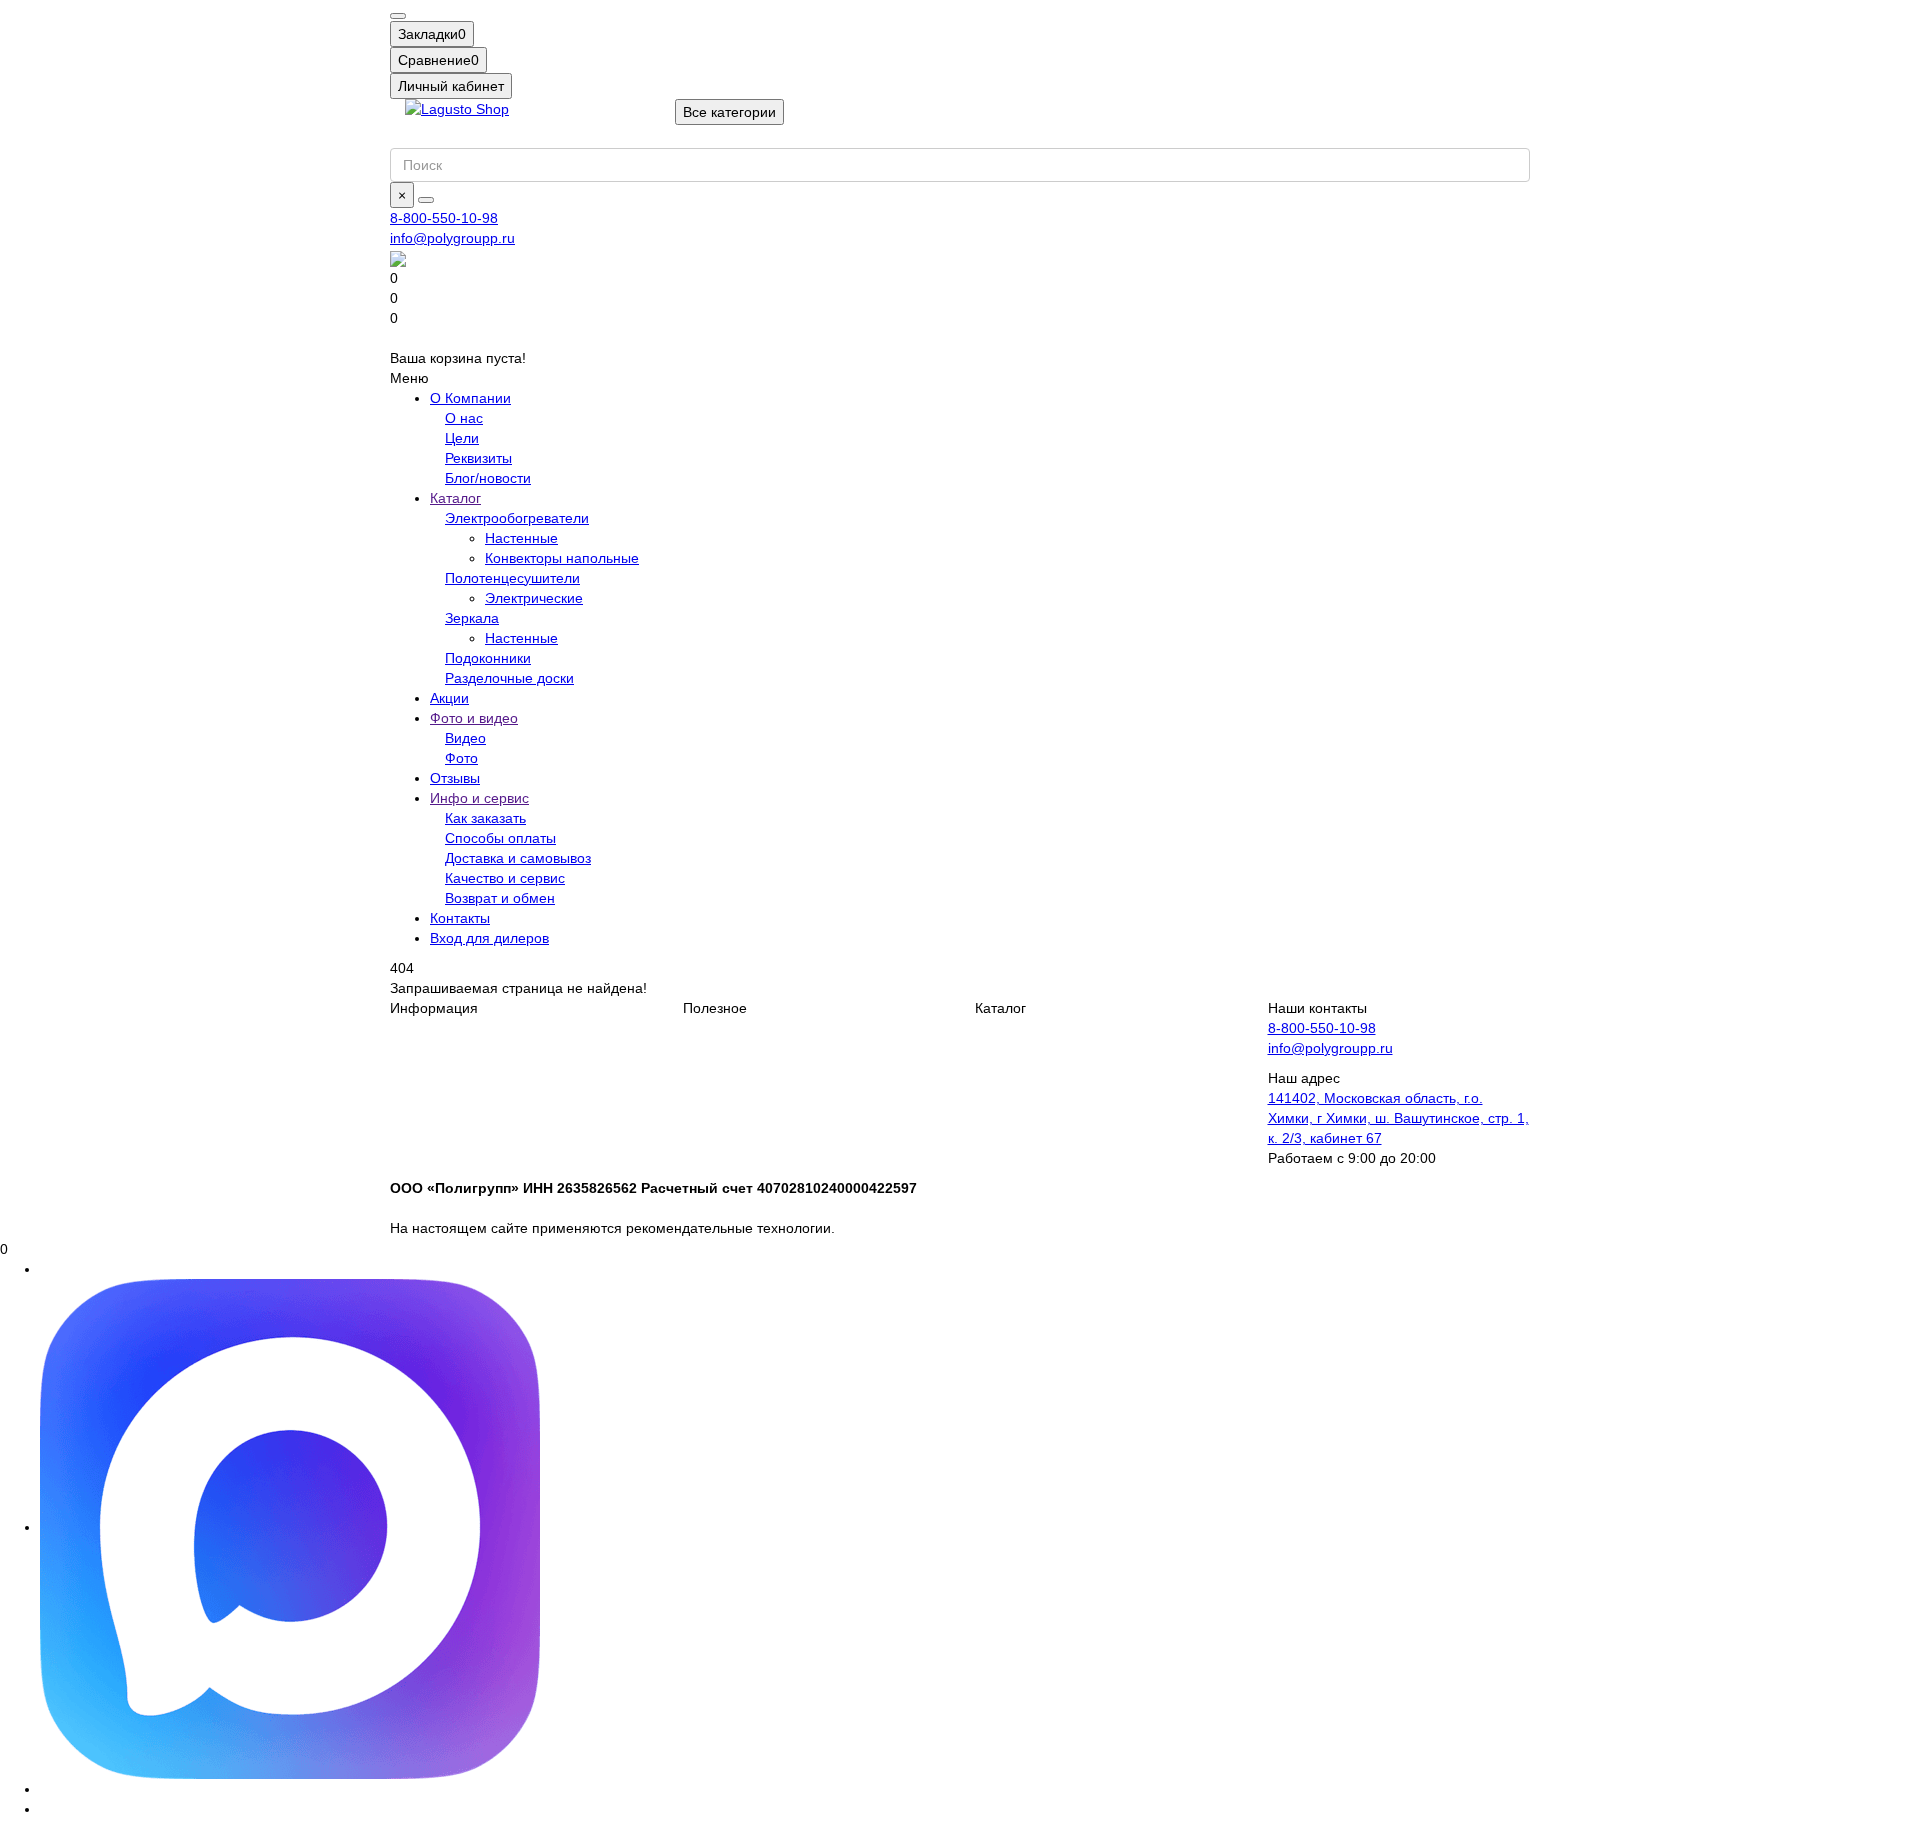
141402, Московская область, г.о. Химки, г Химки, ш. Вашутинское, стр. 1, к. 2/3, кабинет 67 (1398, 1118)
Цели (462, 438)
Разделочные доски (509, 678)
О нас (464, 418)
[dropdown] (398, 16)
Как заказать (485, 818)
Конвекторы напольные (562, 558)
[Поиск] (426, 200)
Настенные (521, 538)
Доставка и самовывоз (518, 858)
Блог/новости (488, 478)
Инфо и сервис (479, 798)
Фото (461, 758)
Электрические (534, 598)
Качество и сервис (505, 878)
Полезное (715, 1008)
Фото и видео (474, 718)
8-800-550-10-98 (444, 218)
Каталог (455, 498)
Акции (449, 698)
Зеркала (472, 618)
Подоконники (488, 658)
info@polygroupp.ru (452, 238)
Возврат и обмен (500, 898)
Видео (465, 738)
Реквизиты (478, 458)
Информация (434, 1008)
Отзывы (455, 778)
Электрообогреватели (517, 518)
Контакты (460, 918)
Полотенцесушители (512, 578)
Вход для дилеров (489, 938)
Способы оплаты (500, 838)
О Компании (470, 398)
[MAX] (290, 1527)
